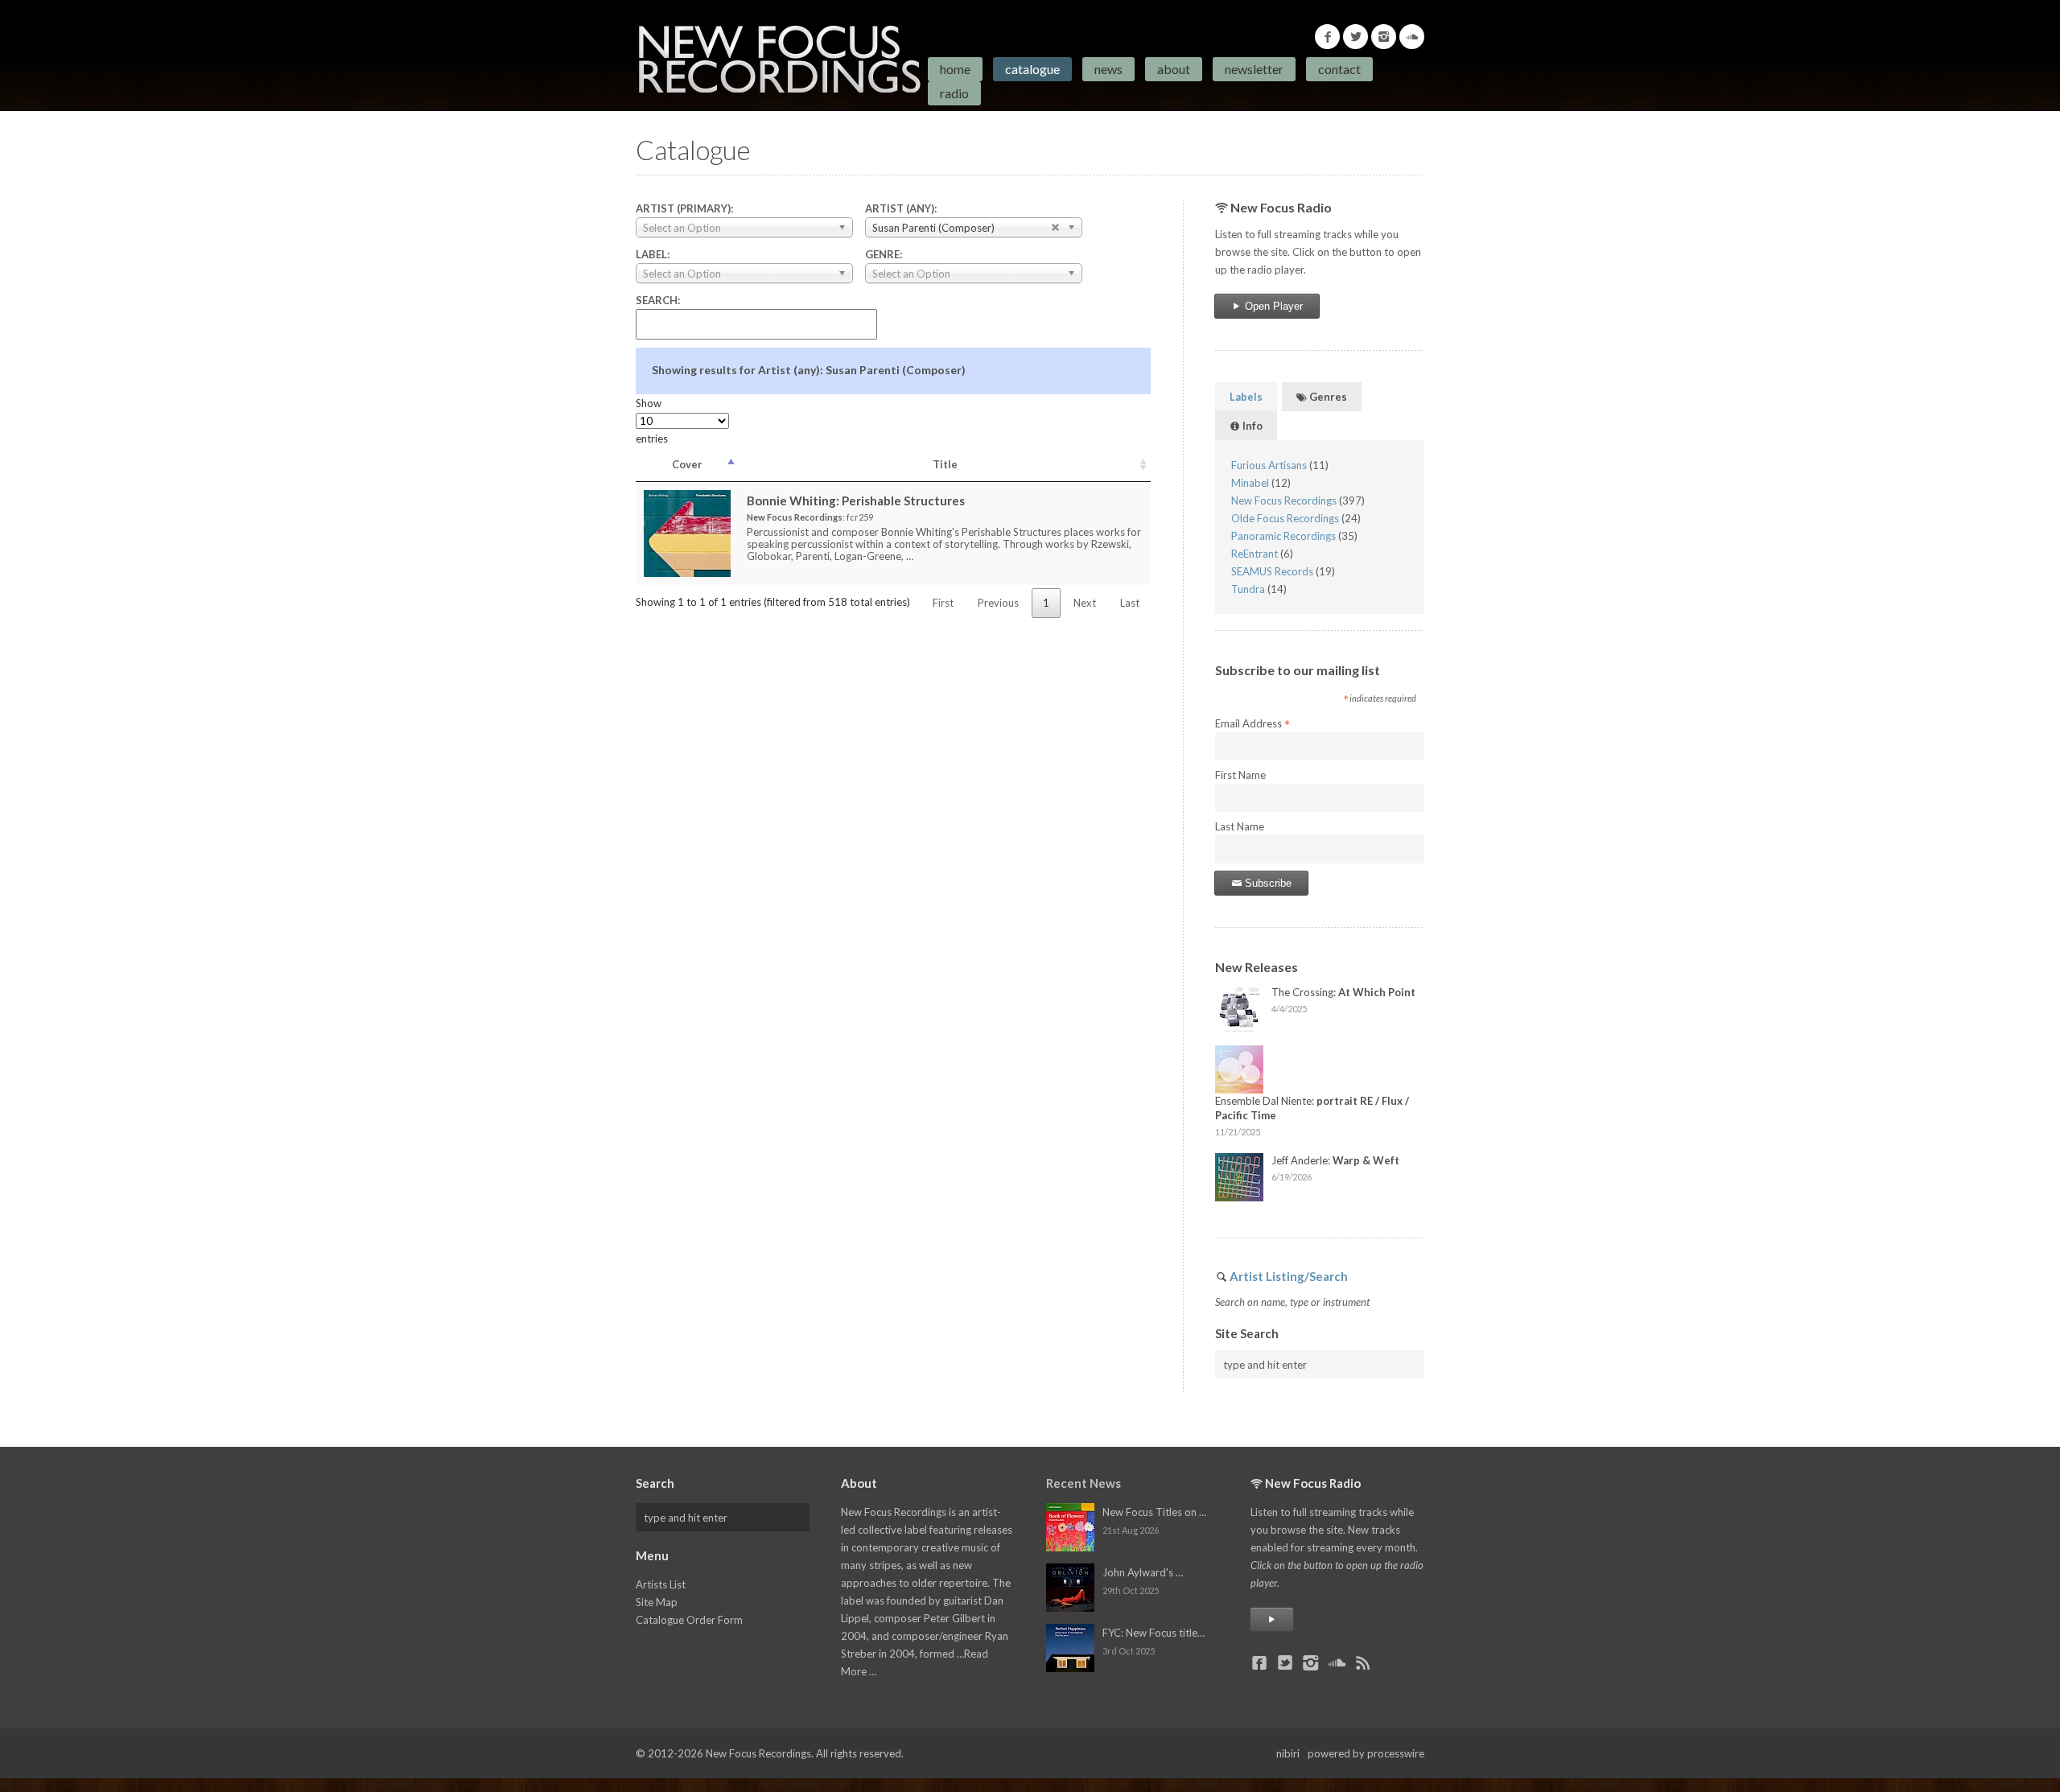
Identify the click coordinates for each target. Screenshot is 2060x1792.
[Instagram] (1384, 37)
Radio (954, 93)
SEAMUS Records (1272, 571)
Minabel (1250, 483)
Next (1085, 603)
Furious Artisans (1269, 465)
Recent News (1084, 1483)
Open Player (1272, 306)
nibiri (1288, 1753)
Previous (998, 603)
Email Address (1252, 724)
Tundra (1248, 589)
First (943, 603)
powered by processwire (1366, 1753)
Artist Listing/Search (1289, 1276)
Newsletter (1254, 69)
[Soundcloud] (1412, 37)
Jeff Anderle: (1335, 1160)
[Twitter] (1355, 37)
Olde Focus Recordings (1285, 518)
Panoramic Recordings (1283, 536)
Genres (1327, 397)
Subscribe (1267, 883)
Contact (1339, 69)
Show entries (652, 421)
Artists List (661, 1584)
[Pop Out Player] (1272, 1619)
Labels (1246, 397)
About (1174, 69)
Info (1251, 426)
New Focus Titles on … (1154, 1512)
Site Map (657, 1602)
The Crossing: (1343, 992)
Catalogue (1032, 69)
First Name (1240, 775)
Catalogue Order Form (689, 1620)
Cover (687, 464)
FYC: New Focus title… (1154, 1633)
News (1108, 69)
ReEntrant (1255, 554)
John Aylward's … (1143, 1572)
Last (1130, 603)
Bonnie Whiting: (856, 501)
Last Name (1240, 826)
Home (955, 69)
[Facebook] (1327, 37)
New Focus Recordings (1284, 501)
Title (945, 464)
